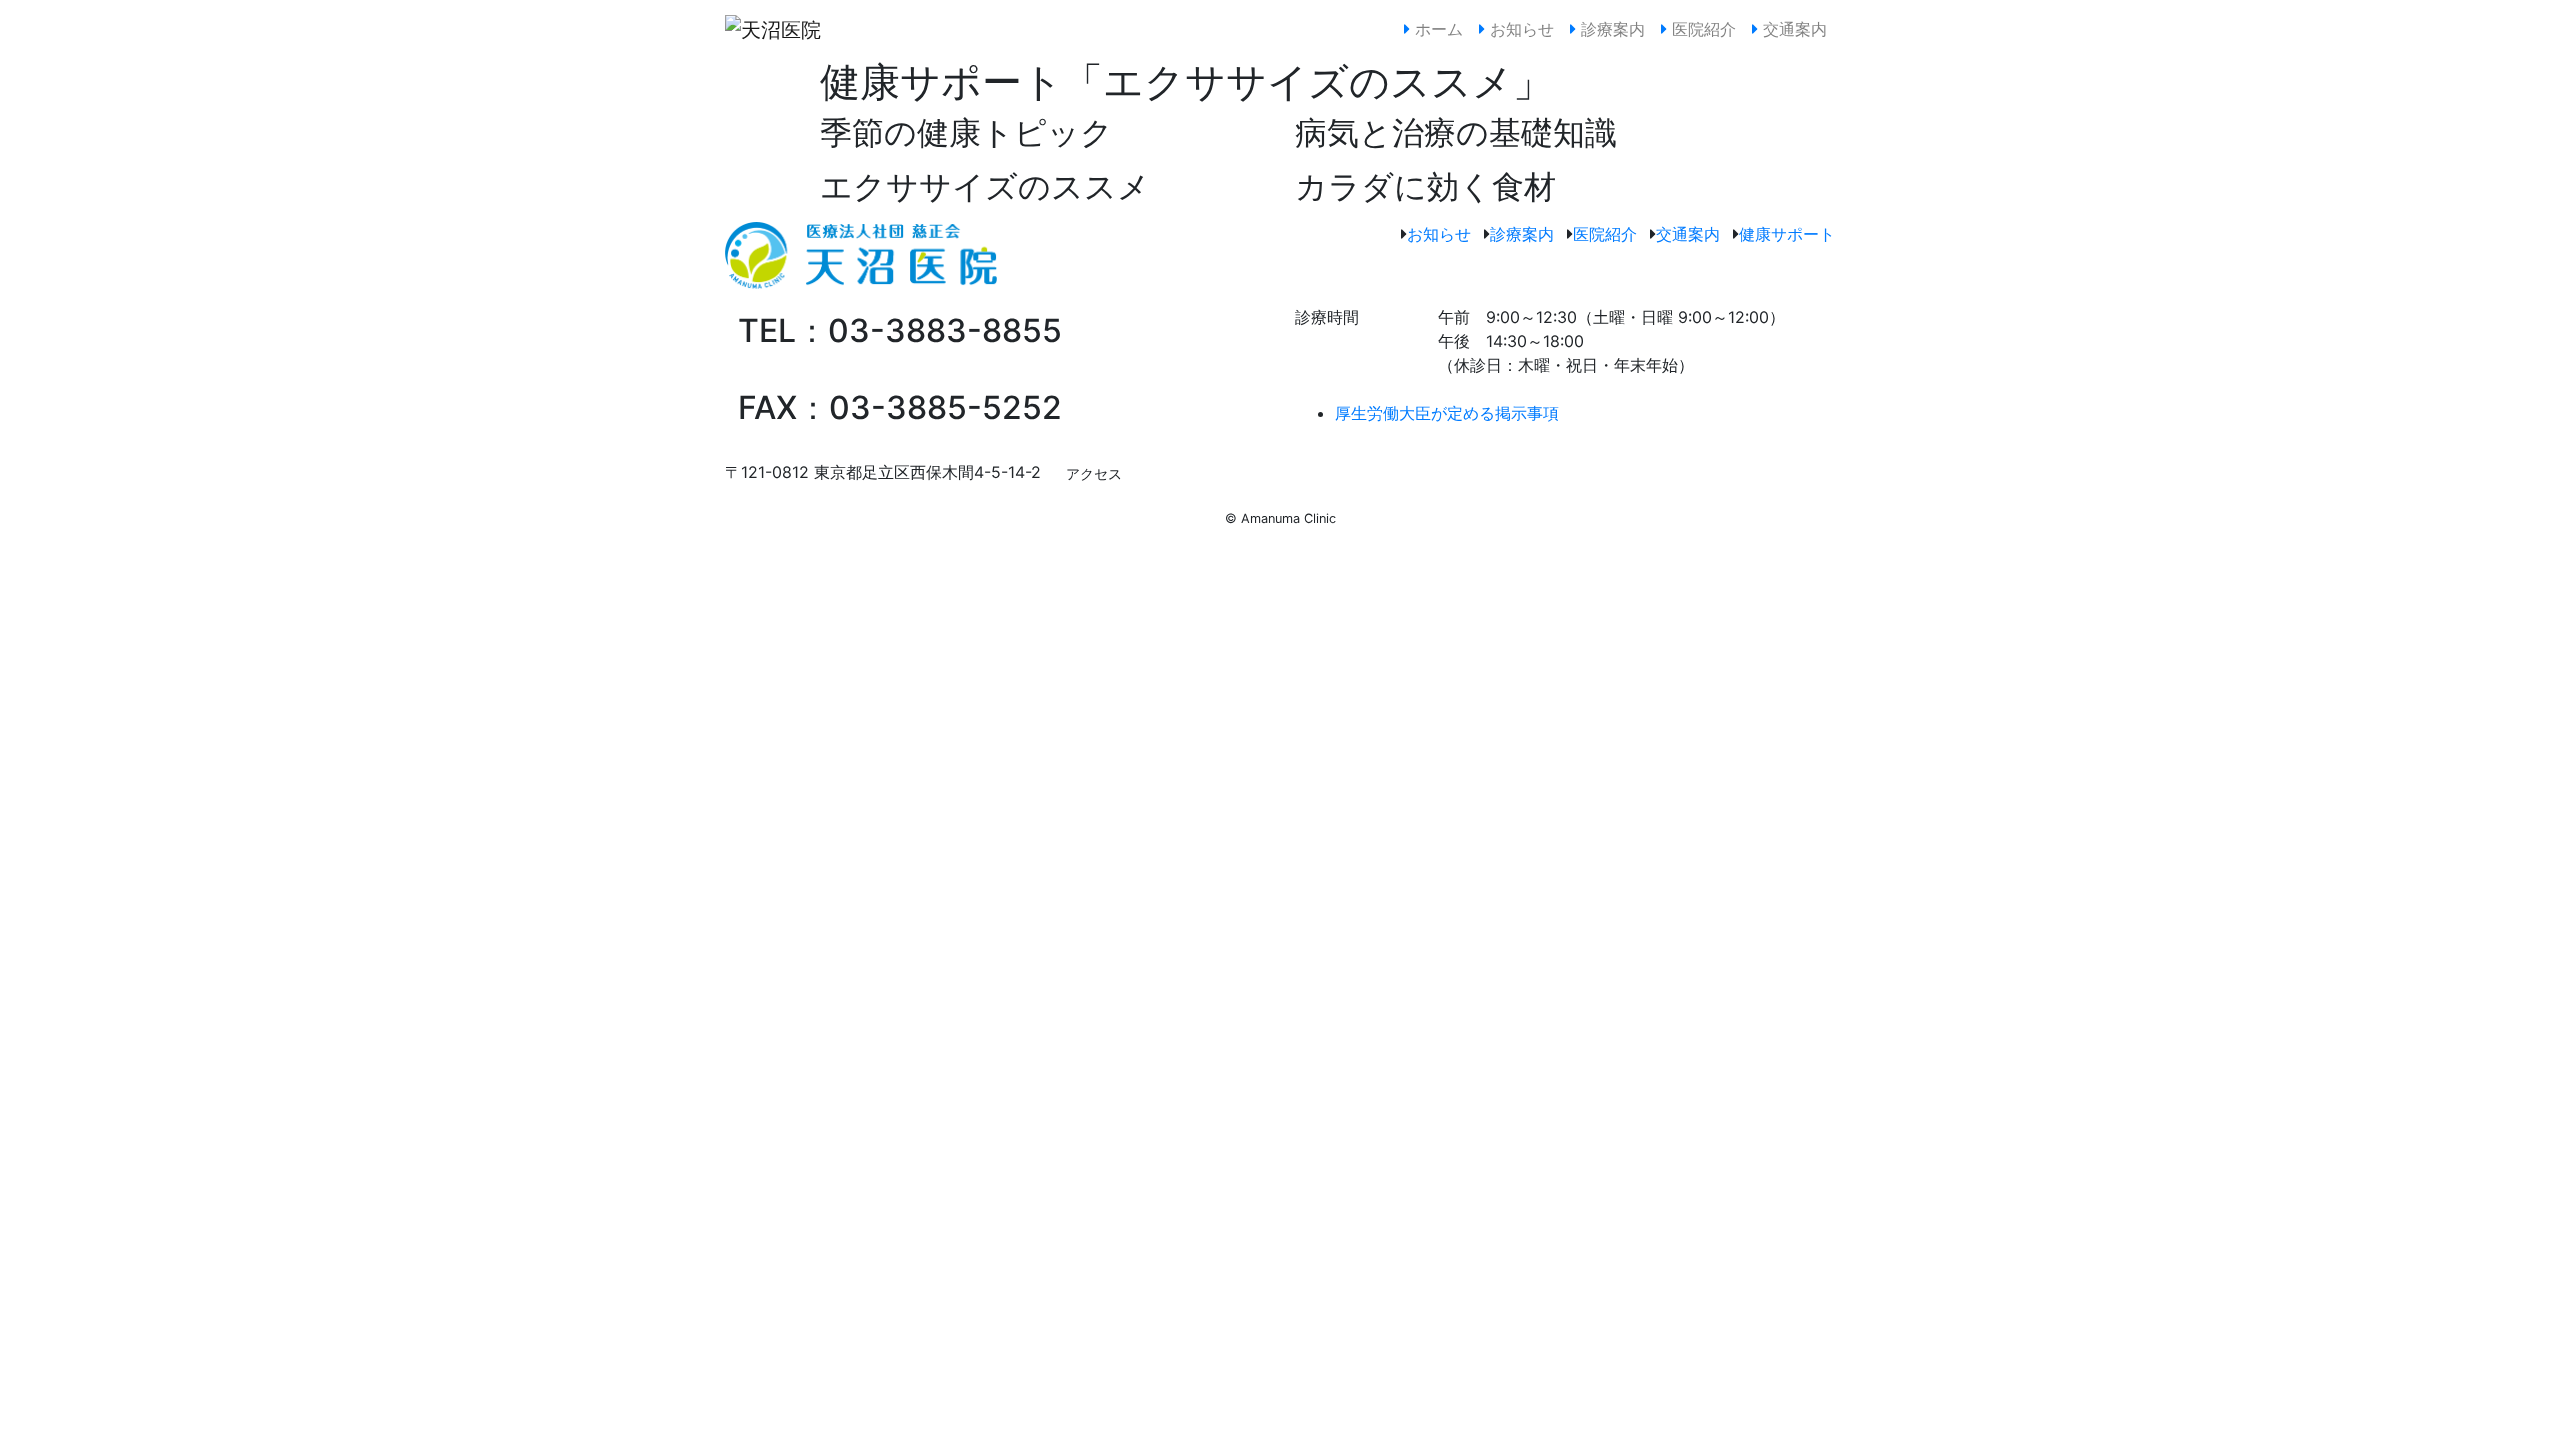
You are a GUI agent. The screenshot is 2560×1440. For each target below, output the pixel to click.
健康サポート (1787, 234)
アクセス (1094, 473)
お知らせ (1519, 29)
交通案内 (1792, 29)
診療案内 (1610, 29)
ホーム (1440, 28)
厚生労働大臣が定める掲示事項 (1447, 413)
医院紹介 (1701, 29)
